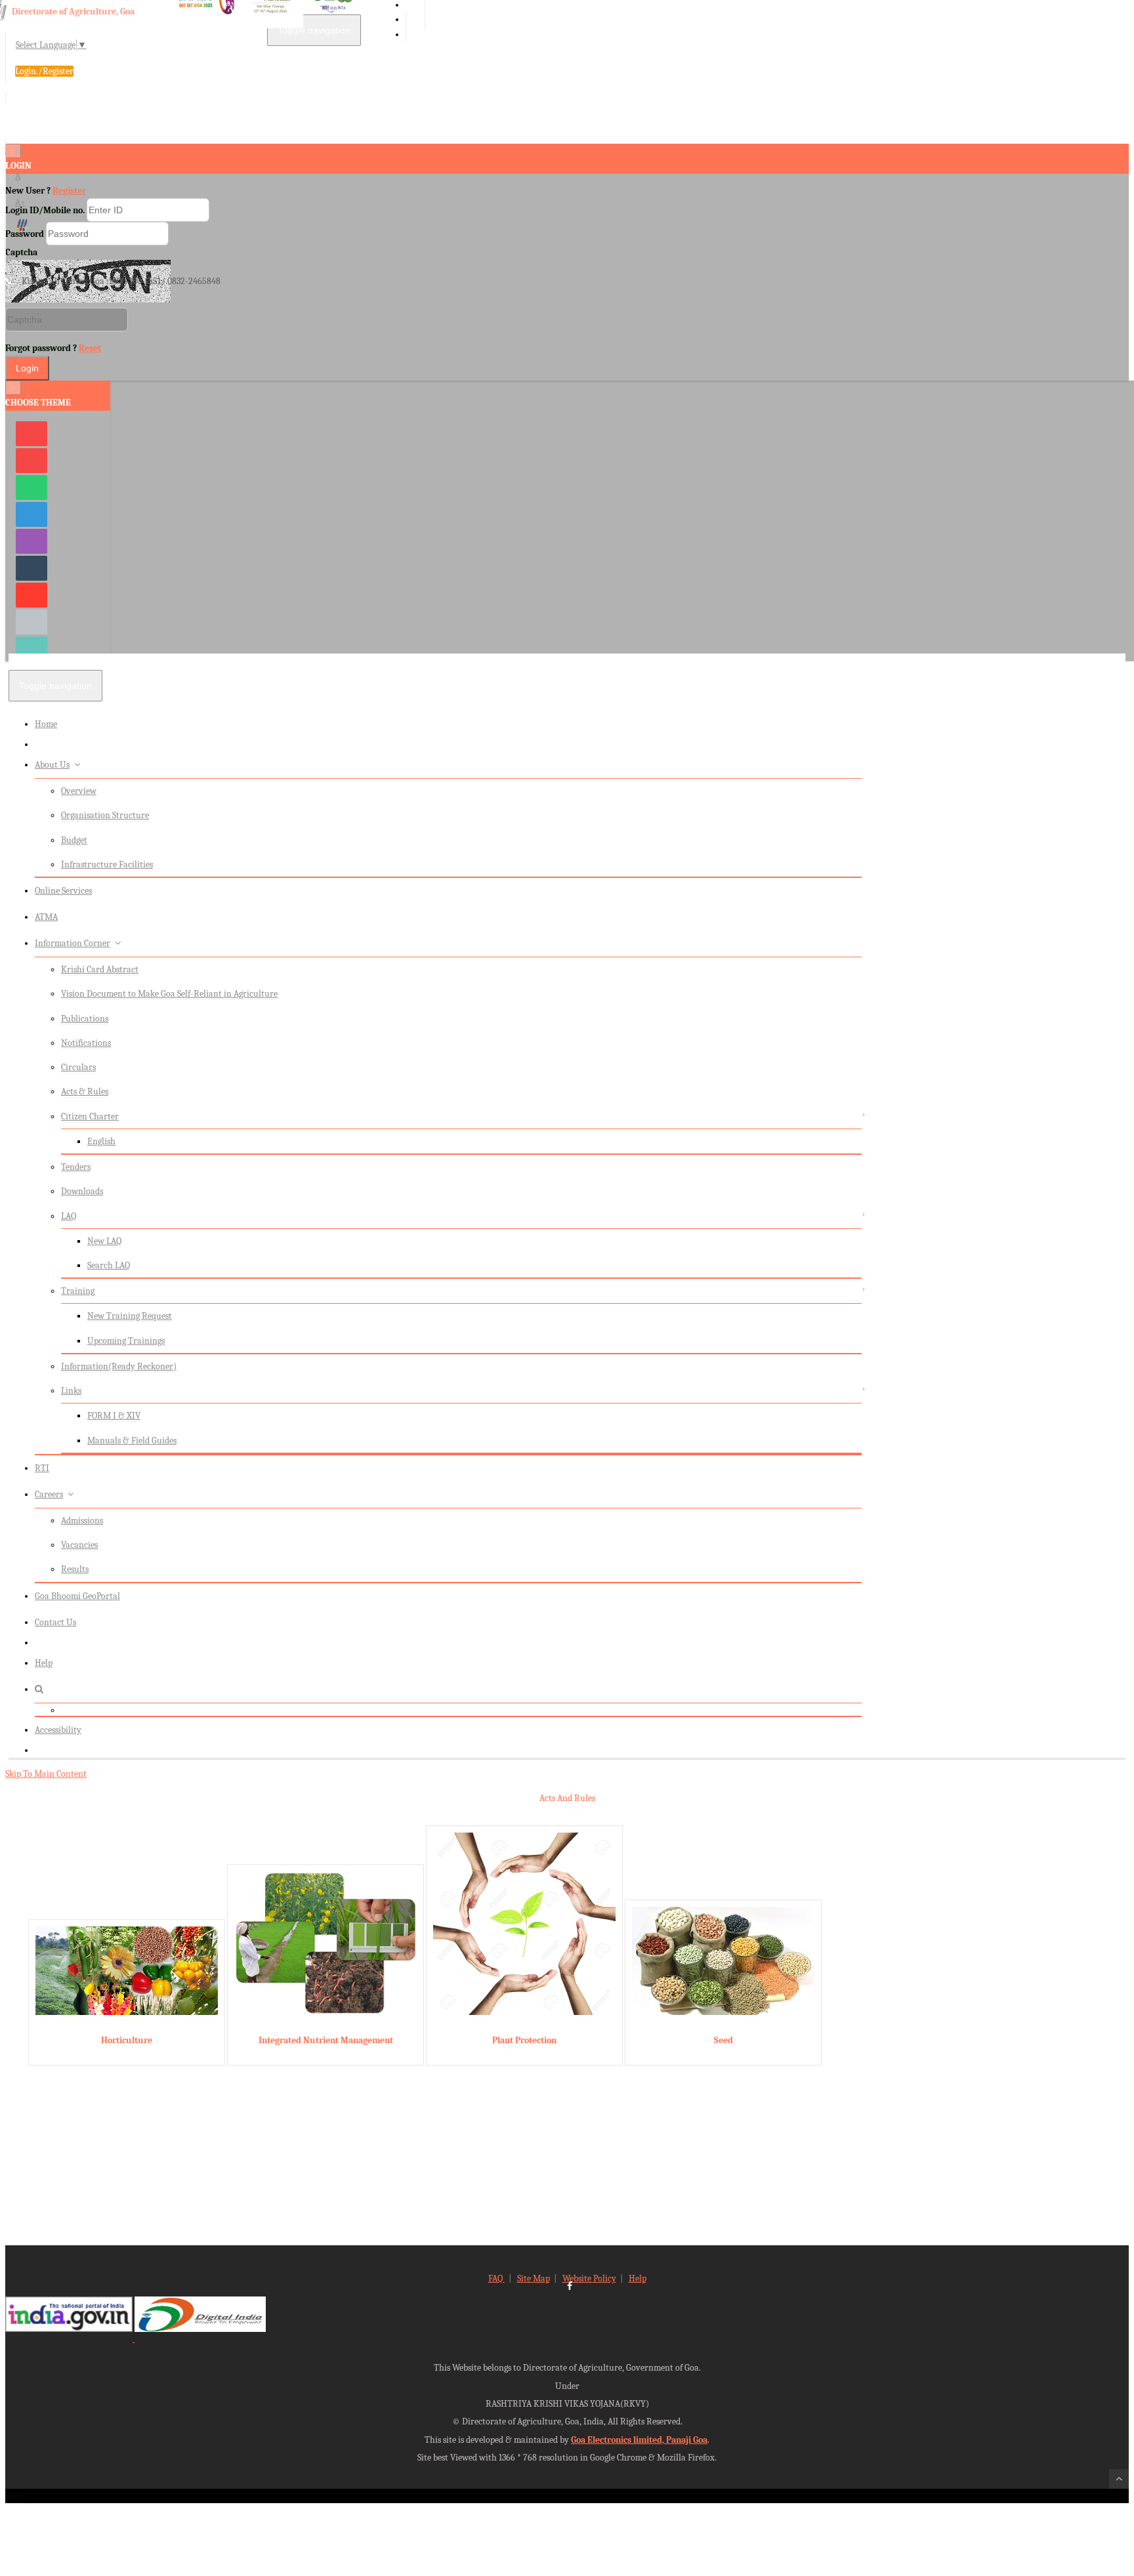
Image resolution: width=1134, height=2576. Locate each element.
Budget (74, 840)
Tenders (76, 1167)
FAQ (496, 2278)
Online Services (63, 891)
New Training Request (130, 1316)
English (101, 1141)
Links (71, 1391)
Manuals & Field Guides (132, 1441)
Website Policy (589, 2278)
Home (46, 724)
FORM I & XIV (114, 1416)
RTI (42, 1468)
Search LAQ (109, 1265)
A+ (20, 202)
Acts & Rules (85, 1091)
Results (75, 1569)
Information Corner (73, 943)
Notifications (86, 1043)
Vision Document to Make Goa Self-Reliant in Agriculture (169, 994)
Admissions (82, 1521)
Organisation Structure (105, 815)
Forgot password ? (53, 348)
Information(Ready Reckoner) (119, 1366)
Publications (85, 1019)
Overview (79, 791)
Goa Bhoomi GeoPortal (77, 1596)
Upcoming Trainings (126, 1341)
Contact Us (55, 1622)
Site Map (534, 2278)
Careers (49, 1494)
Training (78, 1291)
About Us (52, 765)
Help (44, 1663)
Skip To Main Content (46, 1774)
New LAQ (104, 1241)
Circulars (78, 1067)
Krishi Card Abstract (100, 969)
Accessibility (58, 1730)
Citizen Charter (90, 1116)
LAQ (69, 1216)
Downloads (82, 1191)
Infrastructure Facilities (107, 864)
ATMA (46, 917)
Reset (90, 348)
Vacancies (79, 1545)
